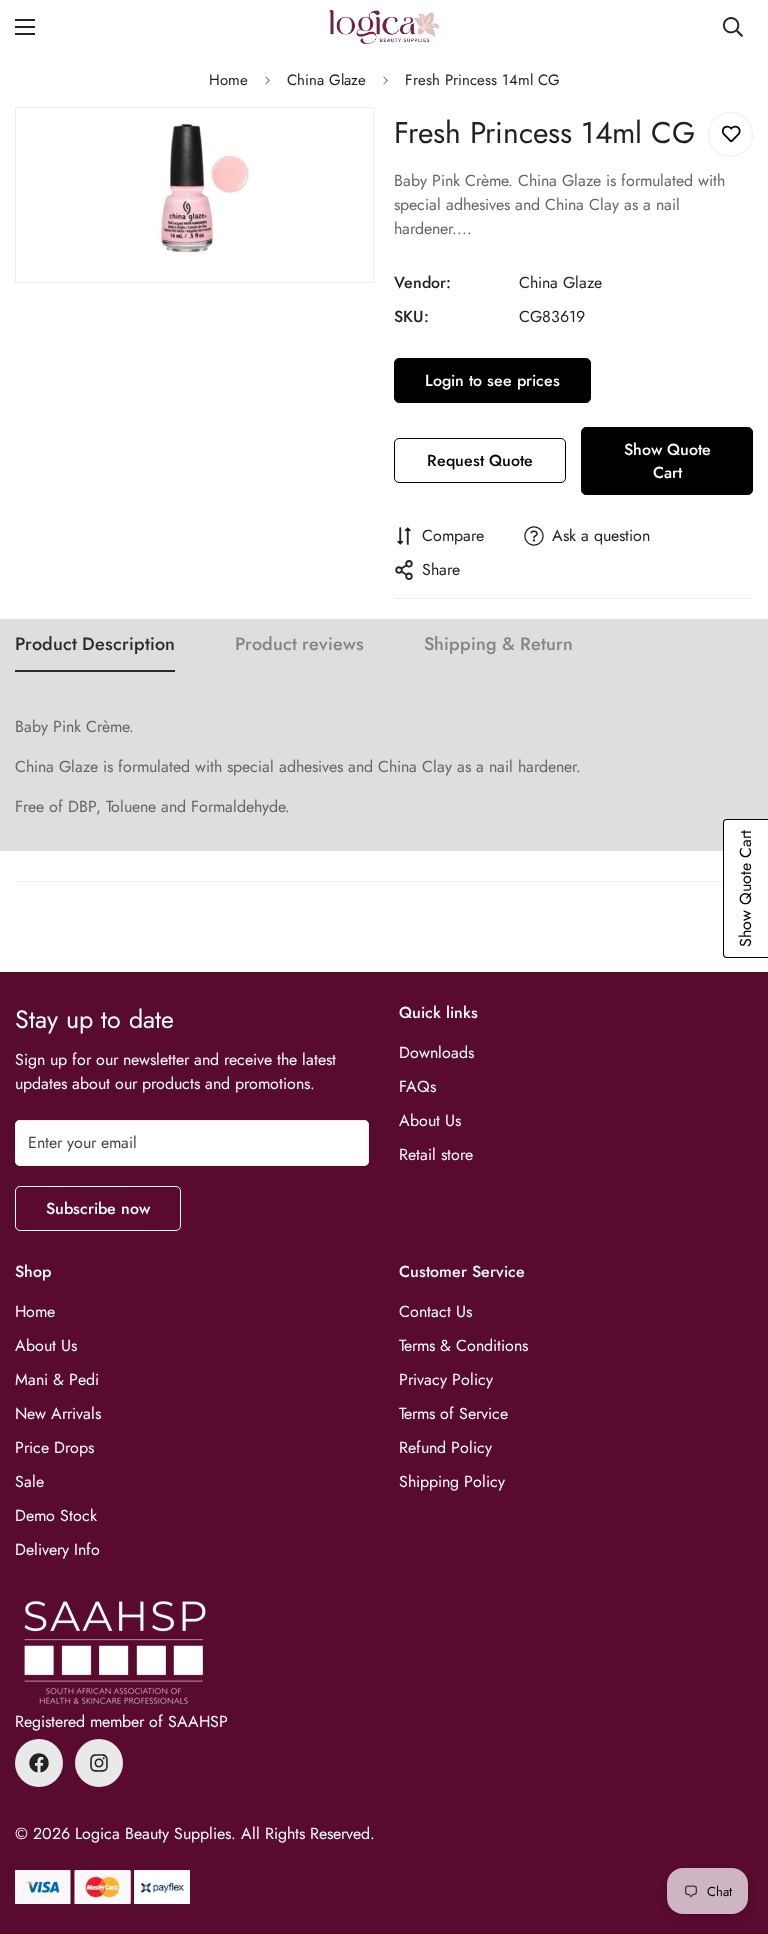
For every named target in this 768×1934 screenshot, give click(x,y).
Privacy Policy (446, 1379)
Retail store (436, 1154)
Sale (29, 1481)
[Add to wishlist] (730, 134)
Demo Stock (56, 1515)
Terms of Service (453, 1413)
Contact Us (435, 1311)
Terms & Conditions (463, 1345)
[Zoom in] (341, 149)
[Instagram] (99, 1763)
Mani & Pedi (57, 1379)
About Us (430, 1120)
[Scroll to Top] (729, 1825)
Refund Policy (445, 1447)
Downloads (436, 1052)
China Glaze (326, 80)
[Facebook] (39, 1763)
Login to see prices (492, 380)
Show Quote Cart (667, 461)
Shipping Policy (452, 1481)
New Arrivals (58, 1413)
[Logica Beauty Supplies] (384, 27)
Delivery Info (57, 1549)
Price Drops (54, 1447)
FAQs (417, 1086)
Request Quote (480, 460)
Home (228, 80)
